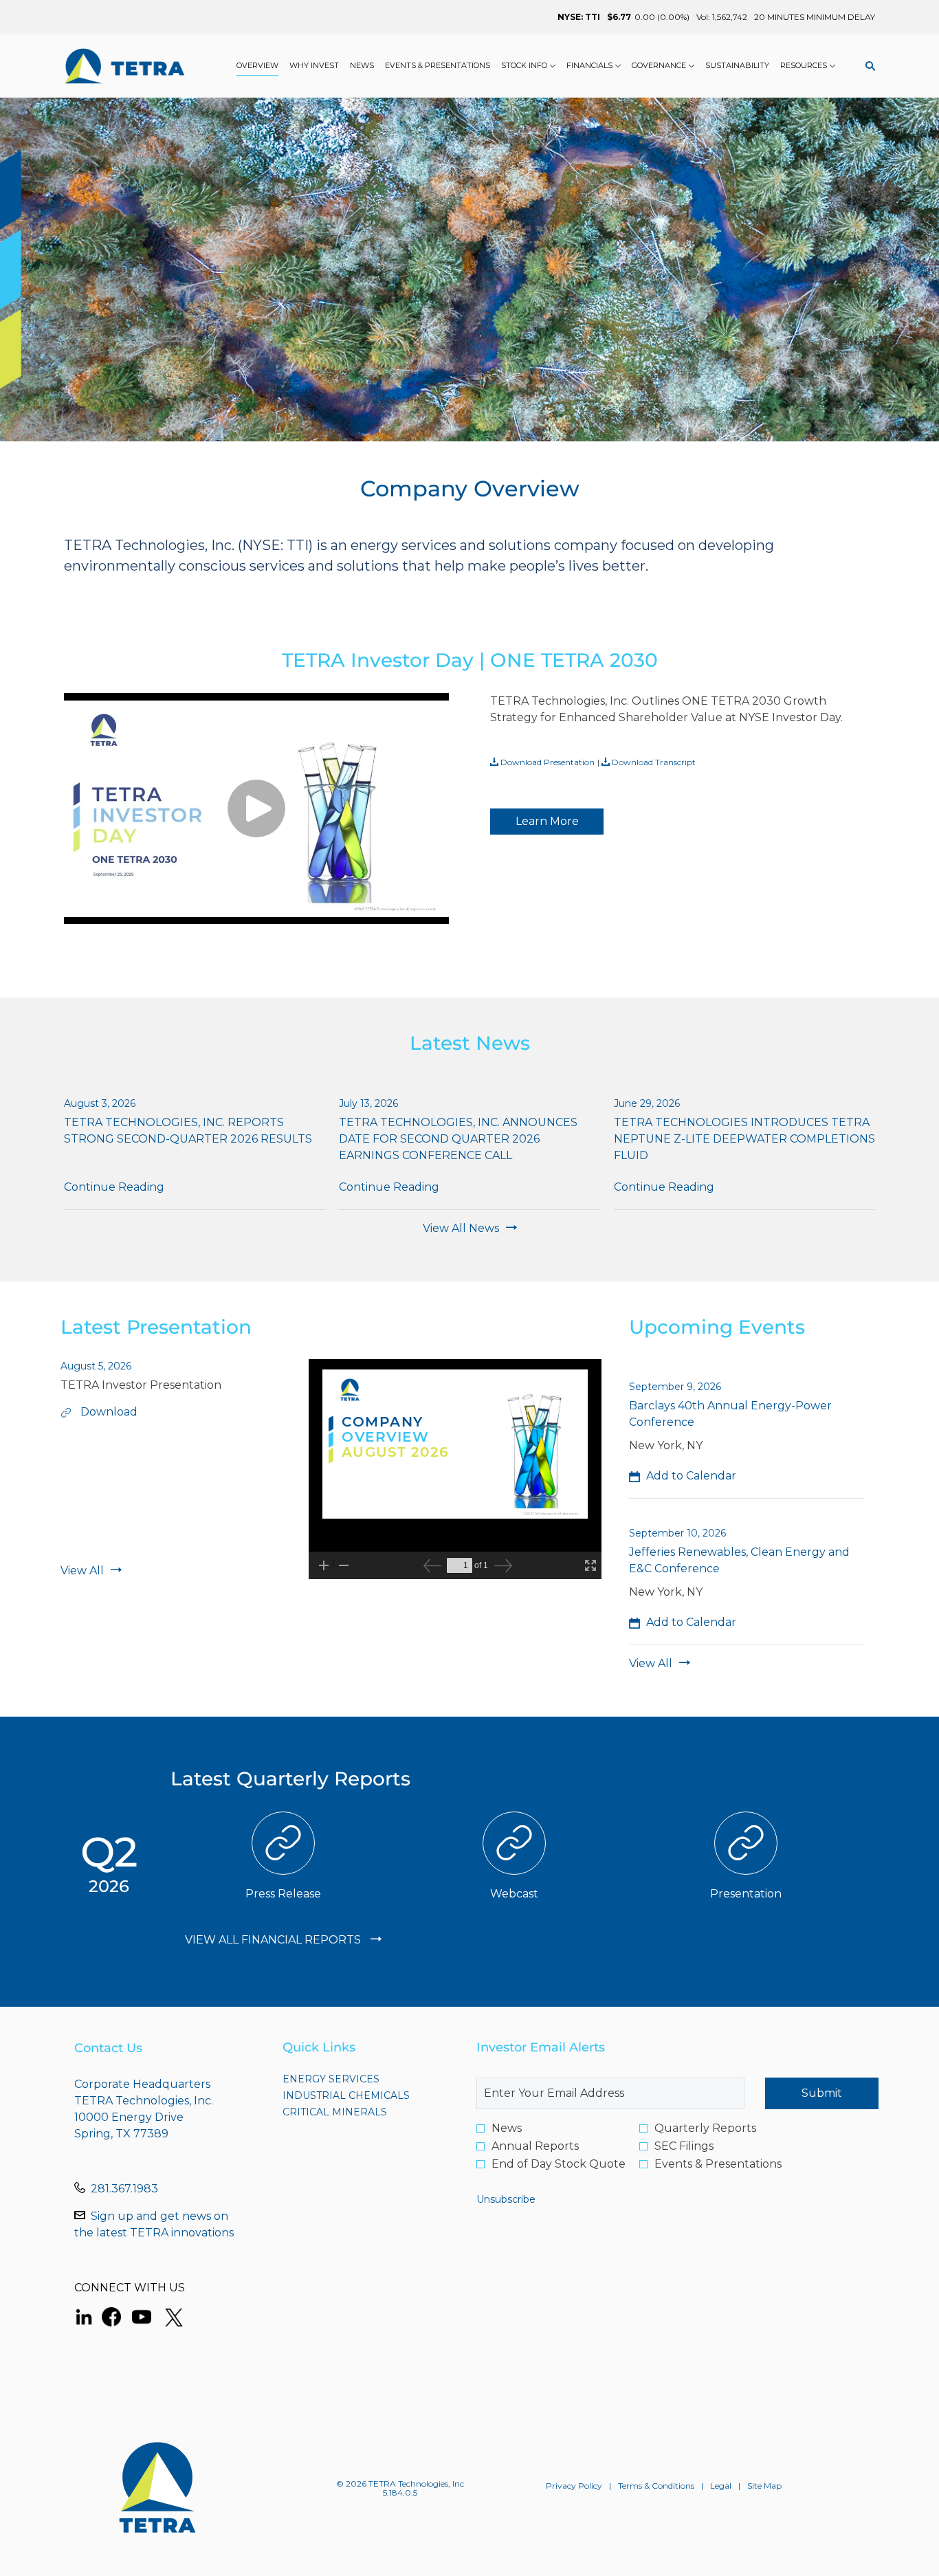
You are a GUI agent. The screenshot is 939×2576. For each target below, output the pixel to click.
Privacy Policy (574, 2486)
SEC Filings (684, 2146)
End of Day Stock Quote (559, 2164)
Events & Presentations (718, 2164)
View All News (461, 1228)
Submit (822, 2093)
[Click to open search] (867, 66)
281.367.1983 (124, 2189)
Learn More (547, 821)
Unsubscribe (506, 2199)
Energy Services (356, 2079)
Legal (721, 2486)
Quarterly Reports (705, 2128)
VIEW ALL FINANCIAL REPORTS (274, 1940)
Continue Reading (114, 1187)
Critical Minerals (360, 2112)
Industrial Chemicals (366, 2095)
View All (82, 1571)
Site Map (764, 2486)
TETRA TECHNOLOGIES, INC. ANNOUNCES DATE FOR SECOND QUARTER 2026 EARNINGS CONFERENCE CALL (458, 1139)
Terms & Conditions (656, 2486)
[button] (683, 1476)
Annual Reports (535, 2146)
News (507, 2128)
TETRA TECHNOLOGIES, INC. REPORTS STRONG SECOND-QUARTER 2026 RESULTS (188, 1131)
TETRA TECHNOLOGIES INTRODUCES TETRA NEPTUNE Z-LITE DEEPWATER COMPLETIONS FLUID (744, 1139)
